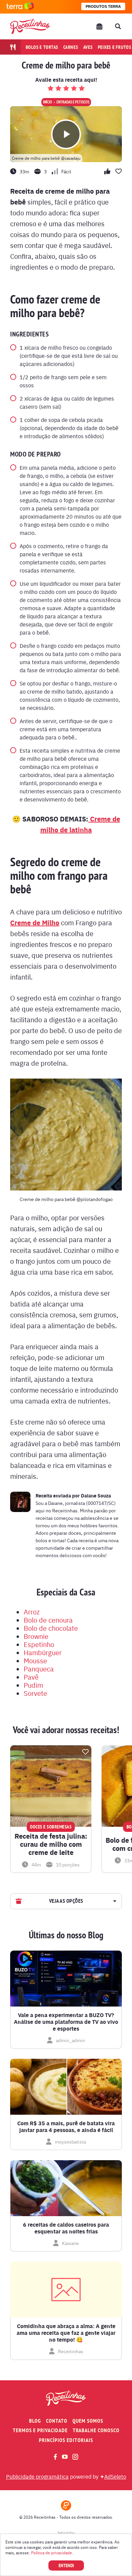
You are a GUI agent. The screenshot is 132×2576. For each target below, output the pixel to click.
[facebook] (55, 2457)
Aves (88, 47)
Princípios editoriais (66, 2440)
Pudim (33, 1685)
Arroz (32, 1612)
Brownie (36, 1636)
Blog (35, 2421)
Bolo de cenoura (48, 1620)
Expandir (114, 1901)
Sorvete (35, 1693)
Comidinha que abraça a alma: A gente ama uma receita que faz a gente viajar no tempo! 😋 (66, 2333)
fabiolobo (66, 2533)
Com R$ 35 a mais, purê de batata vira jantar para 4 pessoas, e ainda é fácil (66, 2127)
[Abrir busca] (118, 26)
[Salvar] (85, 1752)
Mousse (35, 1660)
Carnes (71, 47)
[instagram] (75, 2457)
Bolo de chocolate (51, 1628)
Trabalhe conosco (96, 2430)
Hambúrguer (43, 1652)
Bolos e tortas (42, 47)
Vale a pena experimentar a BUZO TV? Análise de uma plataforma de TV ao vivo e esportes (66, 2022)
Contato (57, 2421)
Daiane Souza (96, 1495)
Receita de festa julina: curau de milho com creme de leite (51, 1844)
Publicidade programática (37, 2476)
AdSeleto (115, 2476)
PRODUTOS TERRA (103, 6)
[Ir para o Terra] (20, 7)
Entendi (66, 2565)
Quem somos (88, 2421)
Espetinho (39, 1644)
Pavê (31, 1677)
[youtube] (65, 2457)
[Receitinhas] (30, 26)
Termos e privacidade (40, 2430)
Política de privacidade (52, 2553)
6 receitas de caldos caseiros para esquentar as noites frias (66, 2228)
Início (48, 102)
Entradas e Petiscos (73, 102)
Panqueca (39, 1669)
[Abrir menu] (100, 26)
